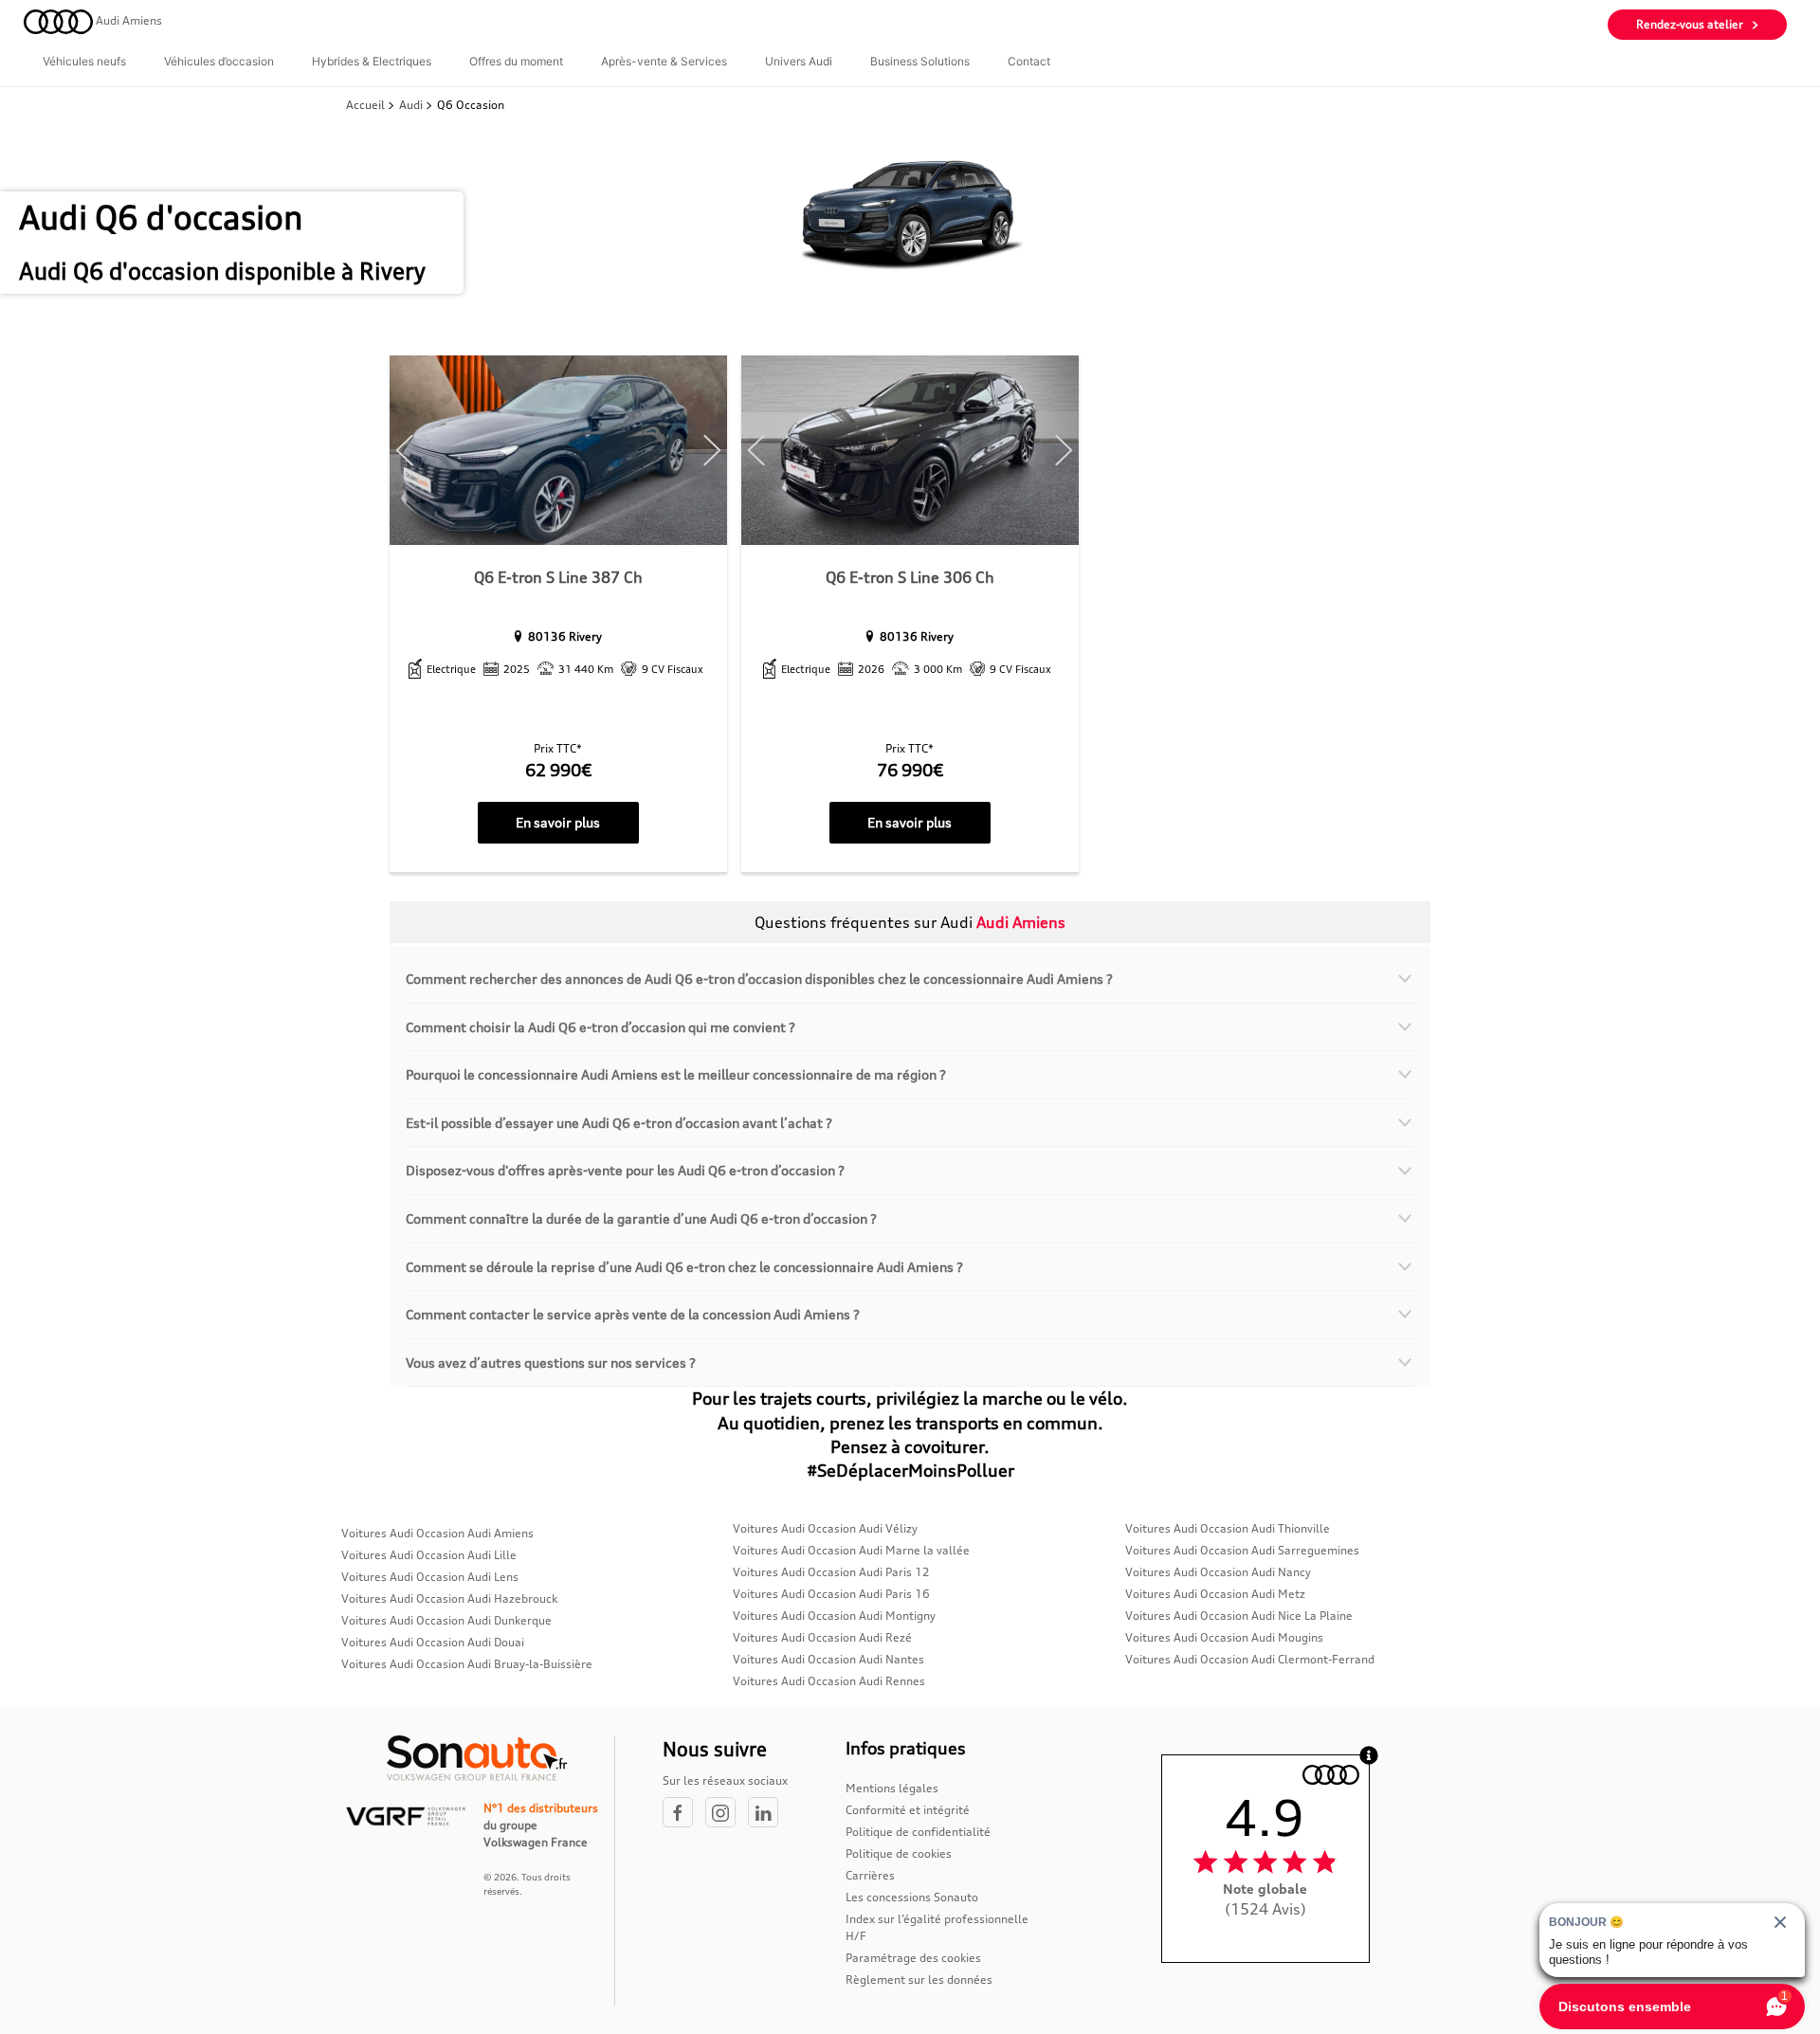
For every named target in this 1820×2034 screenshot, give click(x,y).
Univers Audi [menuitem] (799, 61)
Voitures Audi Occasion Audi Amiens (437, 1533)
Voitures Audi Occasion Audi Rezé (822, 1637)
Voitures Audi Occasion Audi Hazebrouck (449, 1598)
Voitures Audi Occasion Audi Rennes (829, 1681)
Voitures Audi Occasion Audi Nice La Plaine (1239, 1616)
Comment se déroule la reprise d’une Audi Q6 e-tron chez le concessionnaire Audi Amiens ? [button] (684, 1267)
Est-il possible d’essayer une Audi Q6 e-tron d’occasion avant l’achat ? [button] (619, 1123)
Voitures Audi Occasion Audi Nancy (1218, 1572)
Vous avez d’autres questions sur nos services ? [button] (551, 1362)
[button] (405, 451)
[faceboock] (684, 1814)
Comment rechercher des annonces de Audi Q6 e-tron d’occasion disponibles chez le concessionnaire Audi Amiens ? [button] (759, 979)
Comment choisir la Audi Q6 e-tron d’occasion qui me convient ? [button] (601, 1027)
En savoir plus (558, 822)
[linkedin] (768, 1814)
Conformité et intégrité (908, 1810)
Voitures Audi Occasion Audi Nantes (828, 1659)
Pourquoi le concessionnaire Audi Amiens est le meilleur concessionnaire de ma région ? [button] (676, 1074)
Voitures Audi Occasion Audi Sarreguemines (1242, 1550)
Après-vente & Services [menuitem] (664, 61)
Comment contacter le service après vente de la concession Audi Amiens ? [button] (633, 1314)
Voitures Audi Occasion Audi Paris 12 (831, 1572)
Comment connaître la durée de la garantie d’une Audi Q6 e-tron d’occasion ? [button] (641, 1218)
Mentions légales (892, 1788)
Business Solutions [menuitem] (920, 61)
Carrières (870, 1875)
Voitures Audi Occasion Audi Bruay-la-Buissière (467, 1664)
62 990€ (558, 770)
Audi (411, 105)
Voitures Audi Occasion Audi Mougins (1224, 1637)
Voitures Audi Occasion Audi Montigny (834, 1616)
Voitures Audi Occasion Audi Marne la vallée (851, 1550)
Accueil (367, 105)
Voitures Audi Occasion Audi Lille (429, 1555)
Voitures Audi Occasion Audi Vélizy (825, 1528)
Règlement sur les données (919, 1980)
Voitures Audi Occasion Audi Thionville (1228, 1528)
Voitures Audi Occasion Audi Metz (1215, 1594)
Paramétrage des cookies (913, 1958)
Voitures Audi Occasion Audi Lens (430, 1577)
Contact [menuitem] (1029, 61)
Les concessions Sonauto (912, 1897)
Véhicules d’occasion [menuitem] (219, 61)
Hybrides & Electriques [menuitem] (372, 61)
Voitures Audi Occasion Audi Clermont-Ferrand (1250, 1659)
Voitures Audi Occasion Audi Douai (433, 1642)
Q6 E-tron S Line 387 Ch (558, 577)
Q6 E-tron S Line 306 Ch (910, 577)
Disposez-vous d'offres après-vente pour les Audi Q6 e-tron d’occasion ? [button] (625, 1170)
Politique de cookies (899, 1853)
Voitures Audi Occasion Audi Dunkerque (446, 1620)
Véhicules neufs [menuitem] (84, 61)
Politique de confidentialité (918, 1832)
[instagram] (727, 1814)
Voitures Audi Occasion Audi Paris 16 (831, 1594)
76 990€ (910, 770)
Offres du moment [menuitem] (516, 61)
